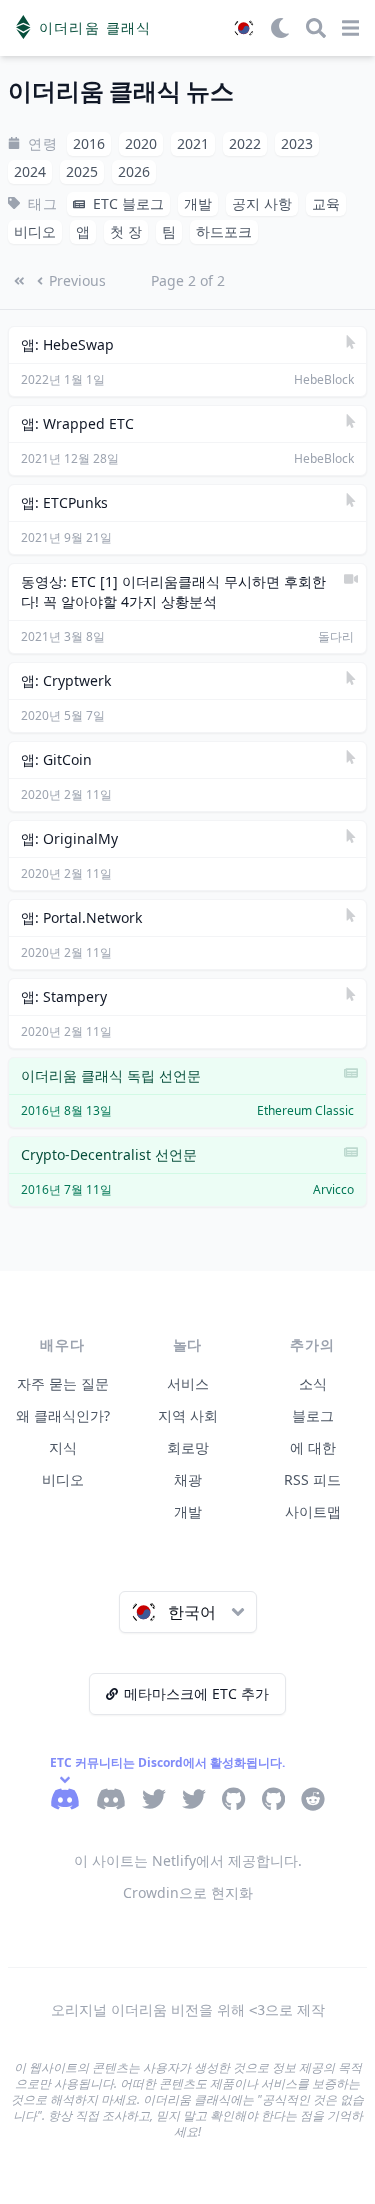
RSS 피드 (312, 1479)
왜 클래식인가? (63, 1415)
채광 (188, 1479)
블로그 (313, 1415)
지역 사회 (188, 1415)
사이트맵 (313, 1511)
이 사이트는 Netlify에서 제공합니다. (188, 1860)
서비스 (188, 1383)
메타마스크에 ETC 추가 (196, 1693)
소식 (313, 1383)
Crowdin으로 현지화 (188, 1892)
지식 (63, 1447)
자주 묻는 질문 (63, 1383)
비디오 (63, 1479)
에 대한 (313, 1447)
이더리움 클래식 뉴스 (121, 91)
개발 (188, 1511)
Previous (77, 280)
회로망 (188, 1447)
